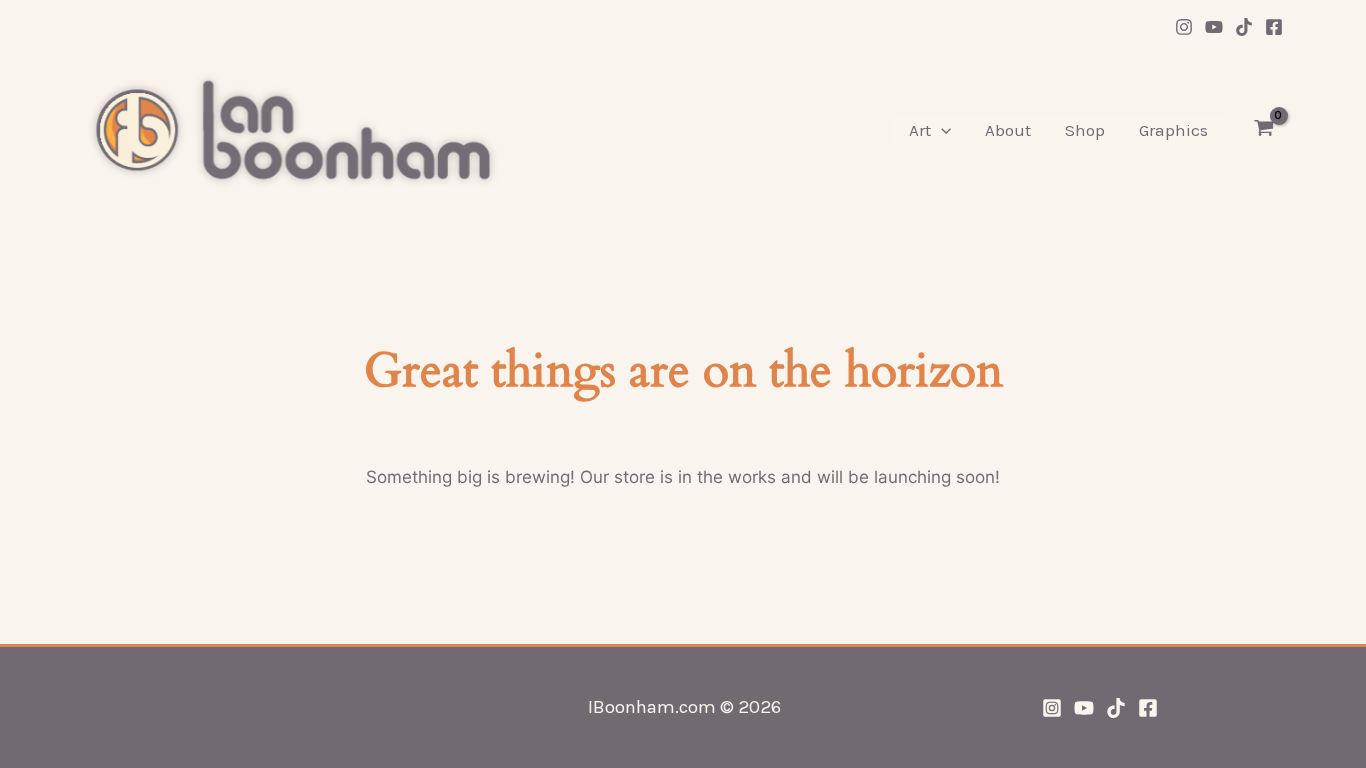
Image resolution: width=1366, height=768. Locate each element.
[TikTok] (1244, 27)
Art (920, 130)
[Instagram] (1184, 27)
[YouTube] (1214, 27)
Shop (1085, 130)
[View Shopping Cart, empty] (1264, 130)
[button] (941, 130)
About (1008, 130)
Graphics (1173, 130)
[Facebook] (1274, 27)
